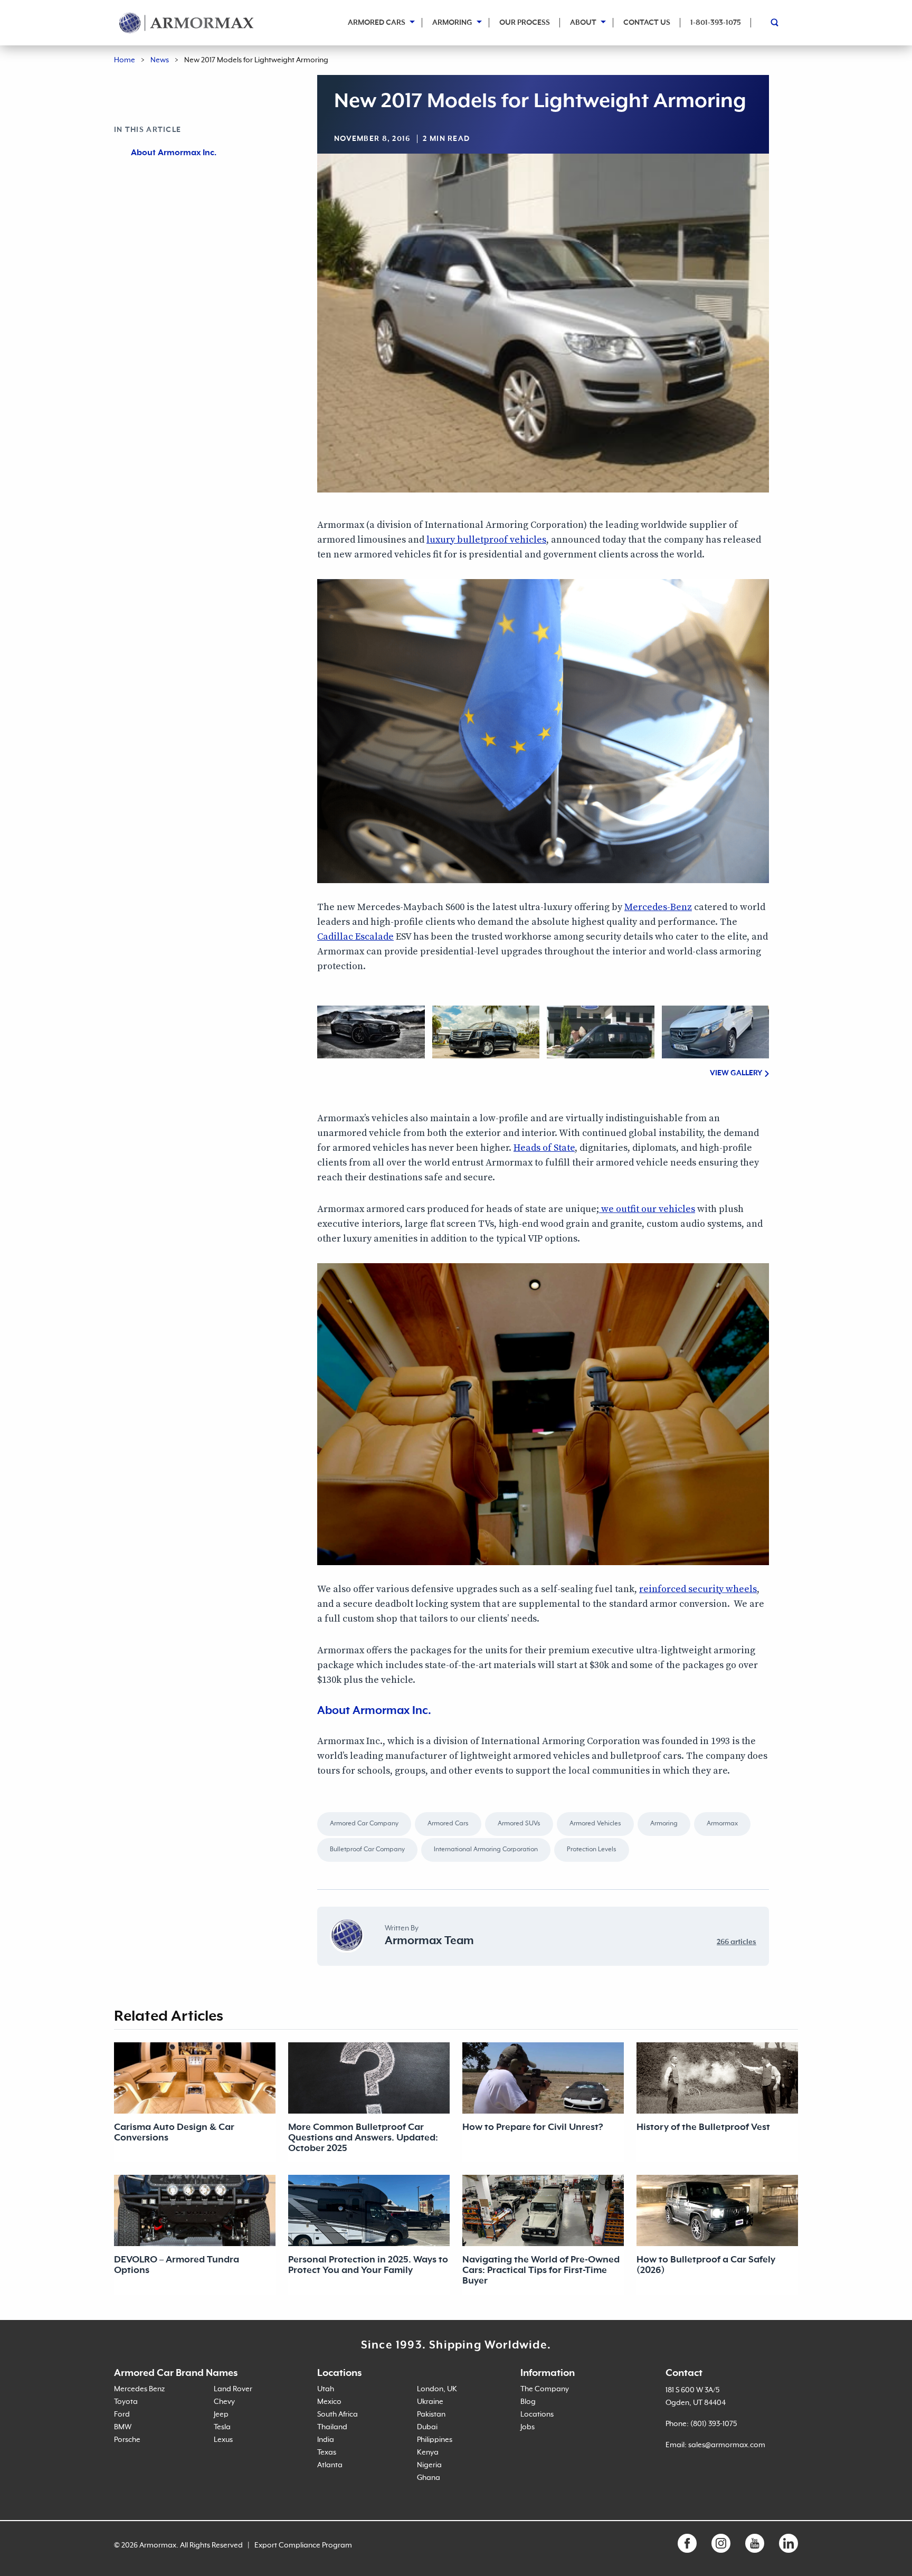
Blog (528, 2402)
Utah (326, 2389)
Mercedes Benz (139, 2389)
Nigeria (429, 2465)
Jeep (221, 2414)
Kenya (428, 2452)
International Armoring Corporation (486, 1850)
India (326, 2440)
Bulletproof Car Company (367, 1850)
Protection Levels (592, 1850)
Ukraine (430, 2402)
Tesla (222, 2427)
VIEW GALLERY (736, 1073)
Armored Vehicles (595, 1824)
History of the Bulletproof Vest (703, 2127)
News (160, 60)
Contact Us (647, 23)
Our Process (525, 23)
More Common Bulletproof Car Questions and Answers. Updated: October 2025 (363, 2138)
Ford (122, 2414)
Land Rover (233, 2389)
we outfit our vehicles (647, 1209)
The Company (545, 2389)
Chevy (224, 2402)
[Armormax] (187, 23)
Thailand (332, 2427)
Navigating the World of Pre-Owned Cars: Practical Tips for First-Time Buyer (541, 2270)
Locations (537, 2414)
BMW (123, 2427)
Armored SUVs (519, 1824)
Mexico (329, 2402)
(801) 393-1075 (714, 2424)
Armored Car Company (364, 1824)
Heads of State (544, 1148)
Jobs (528, 2427)
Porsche (127, 2440)
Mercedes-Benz (658, 907)
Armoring (452, 23)
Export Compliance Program (303, 2545)
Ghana (429, 2478)
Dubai (427, 2427)
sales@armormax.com (727, 2445)
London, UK (437, 2389)
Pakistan (431, 2414)
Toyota (126, 2402)
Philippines (435, 2440)
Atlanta (330, 2465)
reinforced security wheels (698, 1589)
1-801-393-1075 (716, 23)
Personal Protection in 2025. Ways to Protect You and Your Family (368, 2265)
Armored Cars (377, 23)
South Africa (338, 2414)
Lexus (223, 2440)
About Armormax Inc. (174, 153)
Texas (327, 2452)
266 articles (737, 1942)
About (583, 23)
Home (125, 60)
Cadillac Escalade (355, 937)
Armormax (722, 1824)
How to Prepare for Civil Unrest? (533, 2127)
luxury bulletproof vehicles (486, 540)
